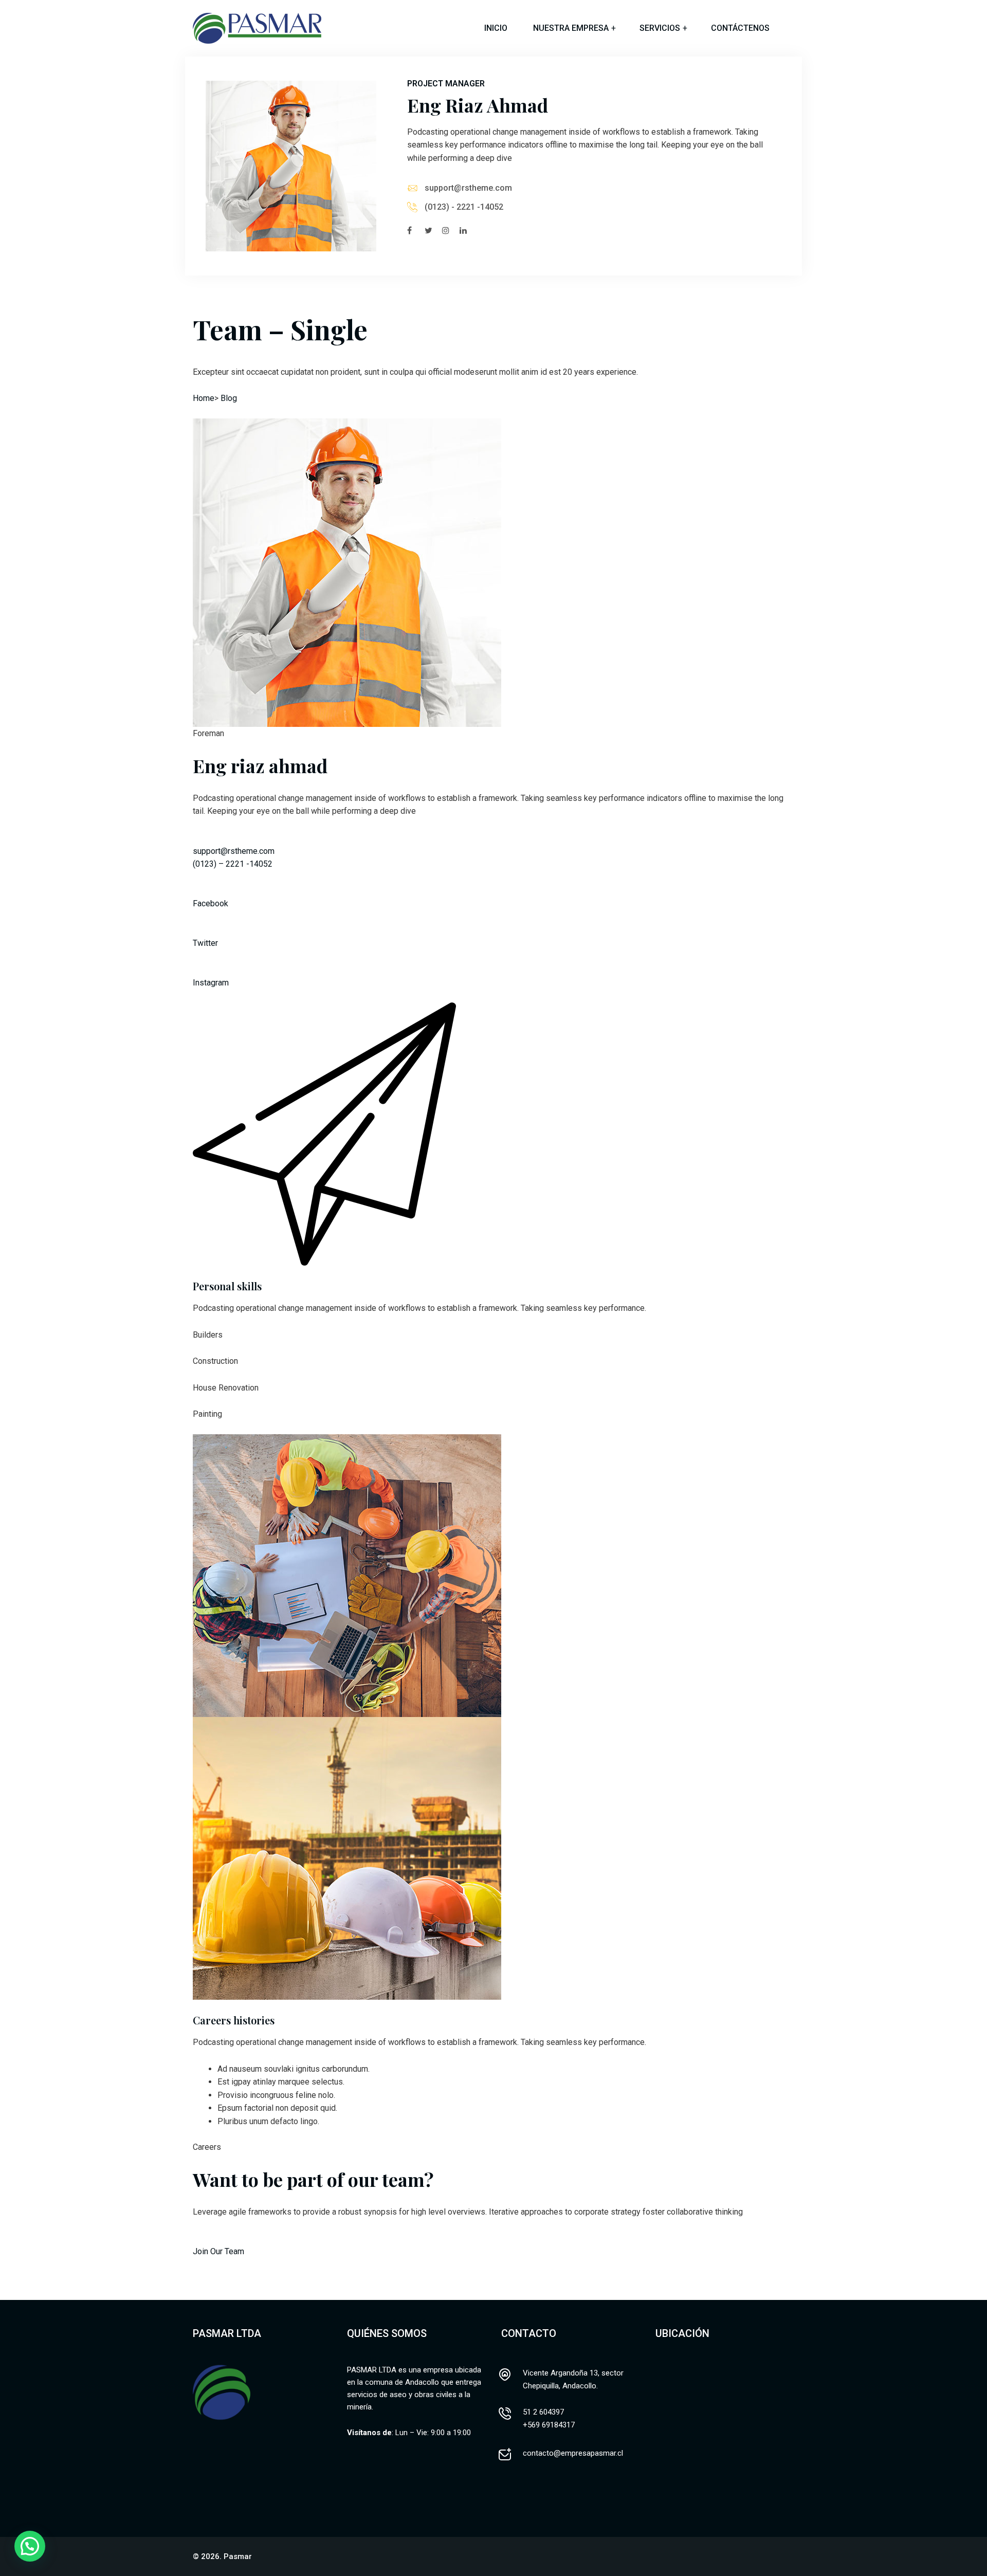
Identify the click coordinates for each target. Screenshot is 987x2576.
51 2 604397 (543, 2412)
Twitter (205, 943)
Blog (229, 398)
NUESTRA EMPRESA (571, 28)
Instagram (211, 983)
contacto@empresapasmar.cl (573, 2453)
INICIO (496, 28)
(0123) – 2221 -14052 (233, 864)
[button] (30, 2546)
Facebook (211, 903)
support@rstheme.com (468, 188)
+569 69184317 (549, 2425)
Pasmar (238, 2556)
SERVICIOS (660, 28)
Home (204, 398)
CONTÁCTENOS (740, 28)
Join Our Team (218, 2251)
